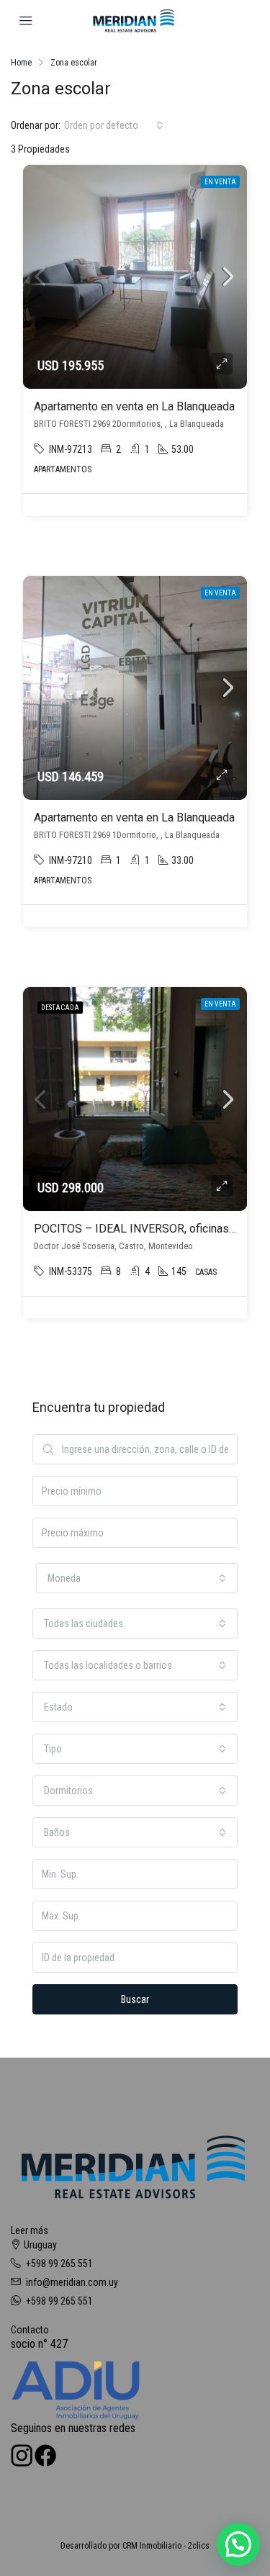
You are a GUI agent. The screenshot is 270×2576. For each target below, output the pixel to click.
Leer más (30, 2230)
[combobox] (114, 125)
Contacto (30, 2330)
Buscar (135, 1999)
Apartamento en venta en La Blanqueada (134, 406)
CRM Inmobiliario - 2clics (166, 2546)
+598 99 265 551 (59, 2264)
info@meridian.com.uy (72, 2282)
